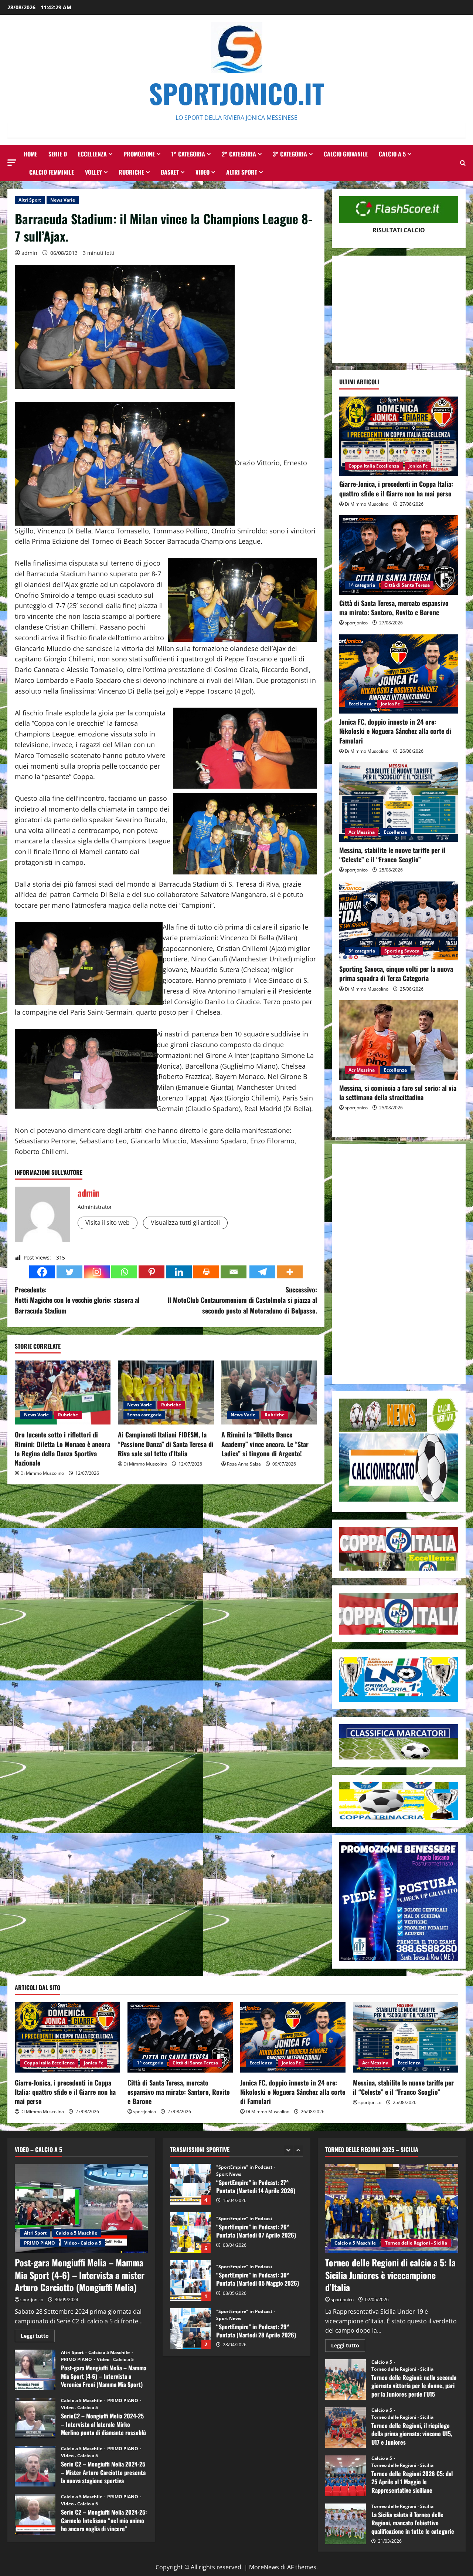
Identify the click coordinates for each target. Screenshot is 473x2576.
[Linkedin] (179, 1272)
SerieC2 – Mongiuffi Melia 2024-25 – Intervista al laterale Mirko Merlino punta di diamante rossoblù (35, 2418)
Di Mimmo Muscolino (42, 1473)
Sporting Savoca (402, 951)
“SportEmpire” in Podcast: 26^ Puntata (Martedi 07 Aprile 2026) (190, 2184)
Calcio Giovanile (346, 154)
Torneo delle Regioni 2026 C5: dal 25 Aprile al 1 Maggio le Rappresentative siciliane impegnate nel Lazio (346, 2476)
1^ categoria (188, 154)
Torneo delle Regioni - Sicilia (416, 2243)
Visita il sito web (108, 1223)
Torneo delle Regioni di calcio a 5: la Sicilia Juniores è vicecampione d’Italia (390, 2275)
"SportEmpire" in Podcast (244, 2171)
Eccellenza (92, 154)
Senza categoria (144, 1415)
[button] (12, 163)
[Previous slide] (288, 2150)
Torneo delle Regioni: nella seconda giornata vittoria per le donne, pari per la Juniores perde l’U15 (346, 2380)
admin (29, 253)
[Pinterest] (152, 1272)
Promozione (139, 154)
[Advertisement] (399, 309)
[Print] (206, 1272)
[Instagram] (97, 1272)
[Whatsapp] (124, 1272)
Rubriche (131, 172)
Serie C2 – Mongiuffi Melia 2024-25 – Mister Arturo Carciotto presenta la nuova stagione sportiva (35, 2466)
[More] (290, 1272)
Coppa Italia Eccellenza (374, 466)
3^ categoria (290, 154)
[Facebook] (42, 1272)
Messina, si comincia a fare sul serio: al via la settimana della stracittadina (398, 1093)
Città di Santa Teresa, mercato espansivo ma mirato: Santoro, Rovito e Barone (394, 608)
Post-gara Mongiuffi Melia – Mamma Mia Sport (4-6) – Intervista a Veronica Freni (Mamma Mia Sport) (35, 2370)
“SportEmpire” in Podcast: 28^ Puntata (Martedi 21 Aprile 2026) (190, 2329)
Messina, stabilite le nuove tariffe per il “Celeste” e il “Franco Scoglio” (392, 855)
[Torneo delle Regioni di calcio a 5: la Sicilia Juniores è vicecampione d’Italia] (392, 2208)
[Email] (234, 1272)
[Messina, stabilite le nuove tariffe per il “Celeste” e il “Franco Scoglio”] (399, 802)
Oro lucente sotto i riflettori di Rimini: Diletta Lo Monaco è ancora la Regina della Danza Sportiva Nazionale (62, 1449)
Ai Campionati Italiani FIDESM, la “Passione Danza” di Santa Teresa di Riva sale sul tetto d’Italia (166, 1444)
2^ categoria (239, 154)
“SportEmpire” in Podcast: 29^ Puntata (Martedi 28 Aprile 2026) (190, 2280)
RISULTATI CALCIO (399, 230)
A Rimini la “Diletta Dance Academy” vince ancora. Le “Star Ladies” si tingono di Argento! (265, 1444)
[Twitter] (69, 1272)
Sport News (229, 2270)
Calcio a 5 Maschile (76, 2233)
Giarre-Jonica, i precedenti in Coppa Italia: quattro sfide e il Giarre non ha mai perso (396, 488)
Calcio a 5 (392, 154)
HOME (30, 154)
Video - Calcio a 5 (83, 2243)
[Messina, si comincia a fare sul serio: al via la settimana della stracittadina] (399, 1040)
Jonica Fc (418, 466)
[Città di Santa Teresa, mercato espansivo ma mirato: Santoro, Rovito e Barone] (399, 555)
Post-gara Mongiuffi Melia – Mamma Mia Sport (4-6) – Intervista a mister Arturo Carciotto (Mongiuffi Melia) (80, 2275)
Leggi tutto (38, 2337)
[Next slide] (298, 2150)
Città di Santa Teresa (407, 585)
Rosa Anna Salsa (244, 1464)
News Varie (63, 200)
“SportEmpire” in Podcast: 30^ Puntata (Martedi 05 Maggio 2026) (190, 2232)
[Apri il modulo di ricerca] (463, 163)
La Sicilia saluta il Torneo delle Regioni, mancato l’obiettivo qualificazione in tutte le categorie (346, 2524)
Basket (170, 172)
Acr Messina (362, 832)
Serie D (58, 154)
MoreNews (264, 2567)
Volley (93, 172)
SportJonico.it (236, 93)
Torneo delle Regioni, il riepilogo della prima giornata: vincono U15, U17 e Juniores (346, 2428)
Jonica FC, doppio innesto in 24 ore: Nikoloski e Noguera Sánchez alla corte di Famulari (395, 731)
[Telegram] (262, 1272)
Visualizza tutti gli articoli (185, 1223)
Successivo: (242, 1300)
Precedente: (77, 1300)
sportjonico (356, 623)
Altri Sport (242, 172)
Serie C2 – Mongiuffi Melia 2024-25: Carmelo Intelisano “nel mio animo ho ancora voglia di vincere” (35, 2514)
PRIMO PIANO (40, 2243)
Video (203, 172)
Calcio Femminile (52, 172)
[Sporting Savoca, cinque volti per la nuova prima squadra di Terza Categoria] (399, 921)
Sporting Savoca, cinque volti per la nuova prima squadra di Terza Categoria (396, 973)
